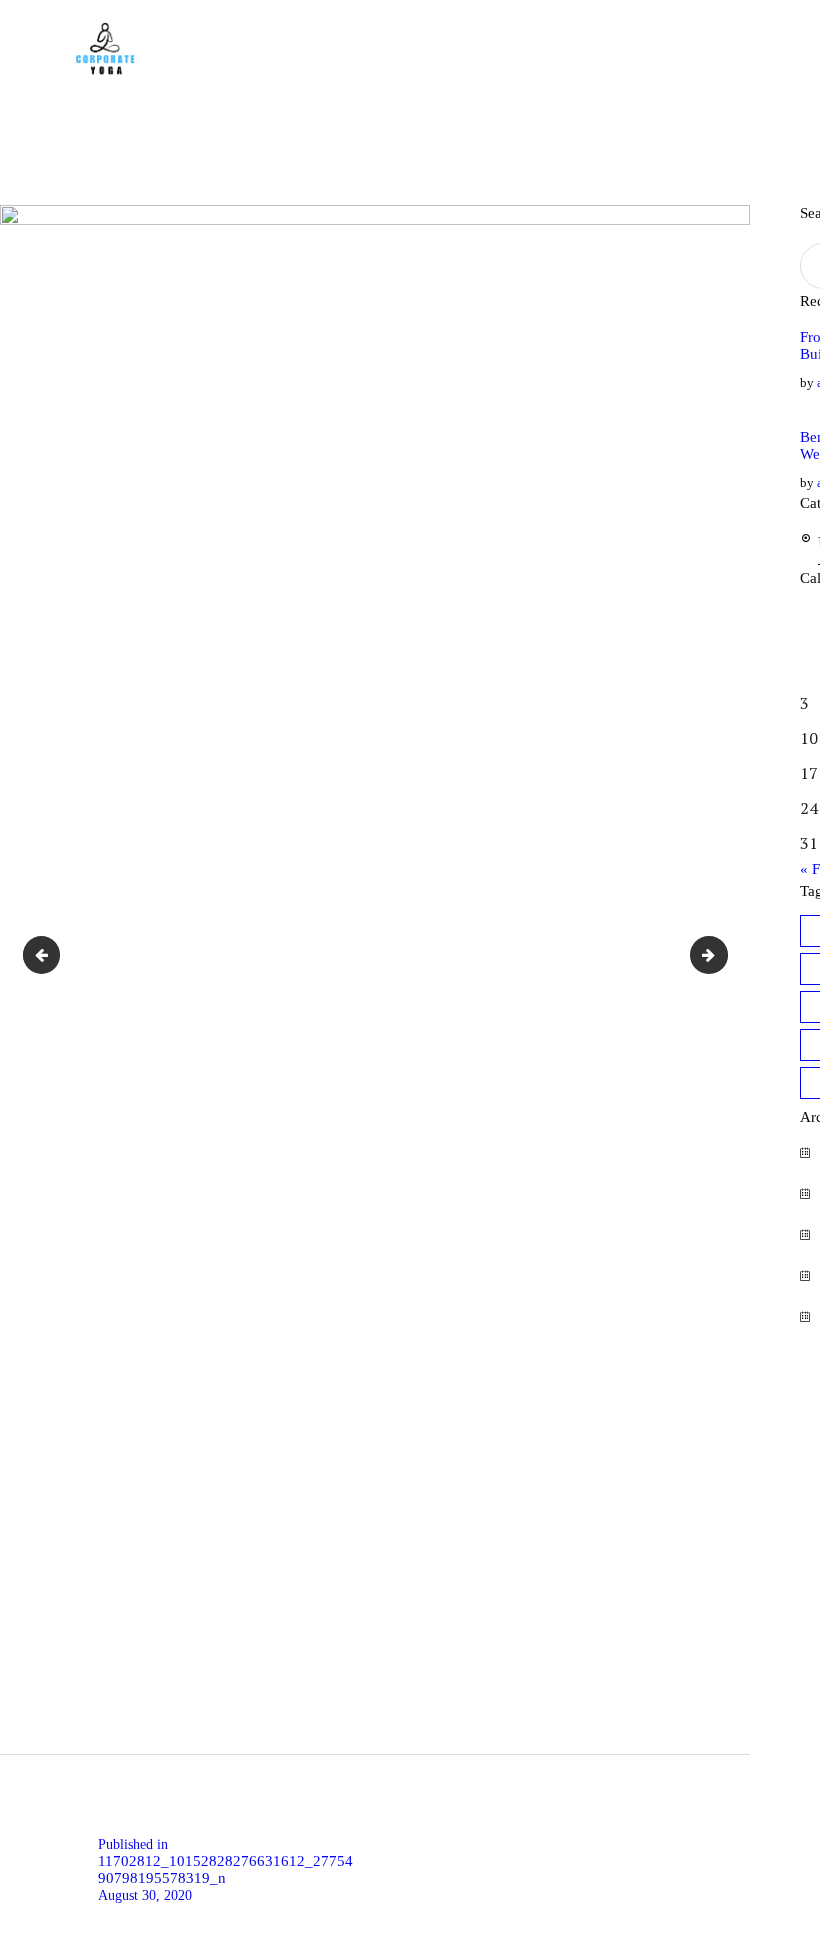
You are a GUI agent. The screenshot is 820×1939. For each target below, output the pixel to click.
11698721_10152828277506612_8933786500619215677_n (50, 955)
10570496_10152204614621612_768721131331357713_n (719, 955)
